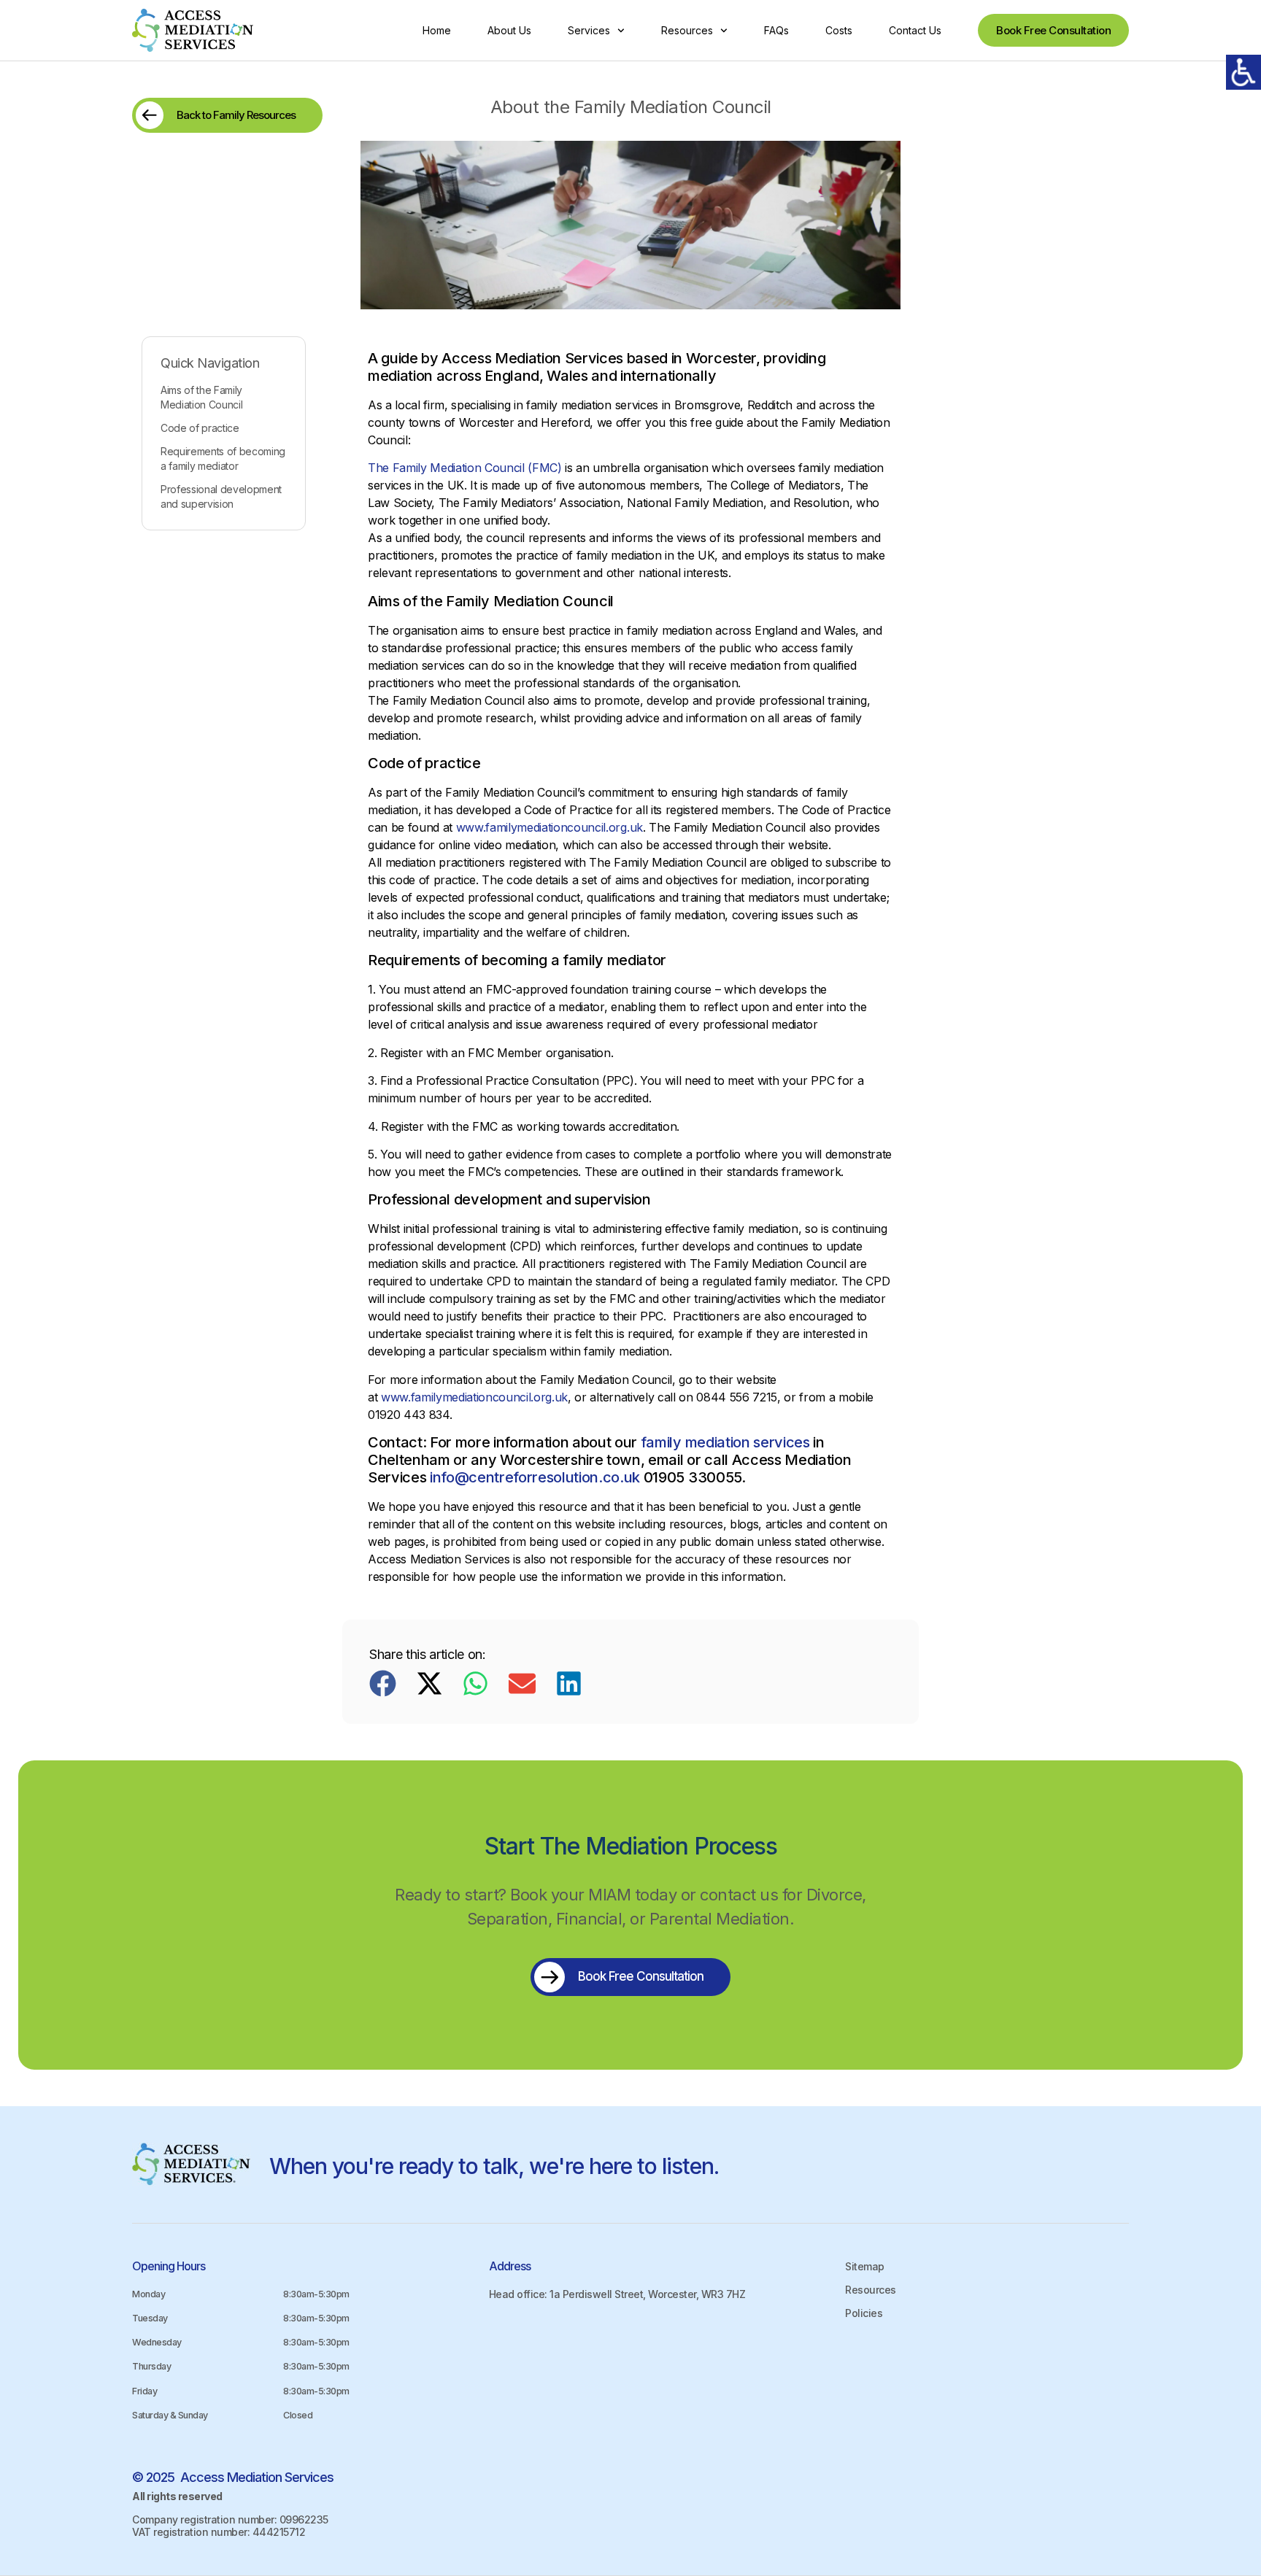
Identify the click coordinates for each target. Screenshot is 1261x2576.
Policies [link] (864, 2313)
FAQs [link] (776, 30)
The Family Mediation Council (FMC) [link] (465, 468)
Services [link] (589, 30)
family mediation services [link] (725, 1442)
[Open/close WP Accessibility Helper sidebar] (1243, 72)
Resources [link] (687, 30)
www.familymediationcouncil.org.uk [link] (549, 827)
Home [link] (437, 30)
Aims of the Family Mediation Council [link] (201, 397)
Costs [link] (839, 30)
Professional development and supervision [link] (221, 496)
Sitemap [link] (865, 2266)
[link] (193, 30)
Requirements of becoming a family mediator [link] (223, 459)
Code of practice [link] (200, 428)
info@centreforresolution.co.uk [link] (535, 1477)
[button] (383, 1683)
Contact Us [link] (915, 30)
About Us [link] (509, 30)
